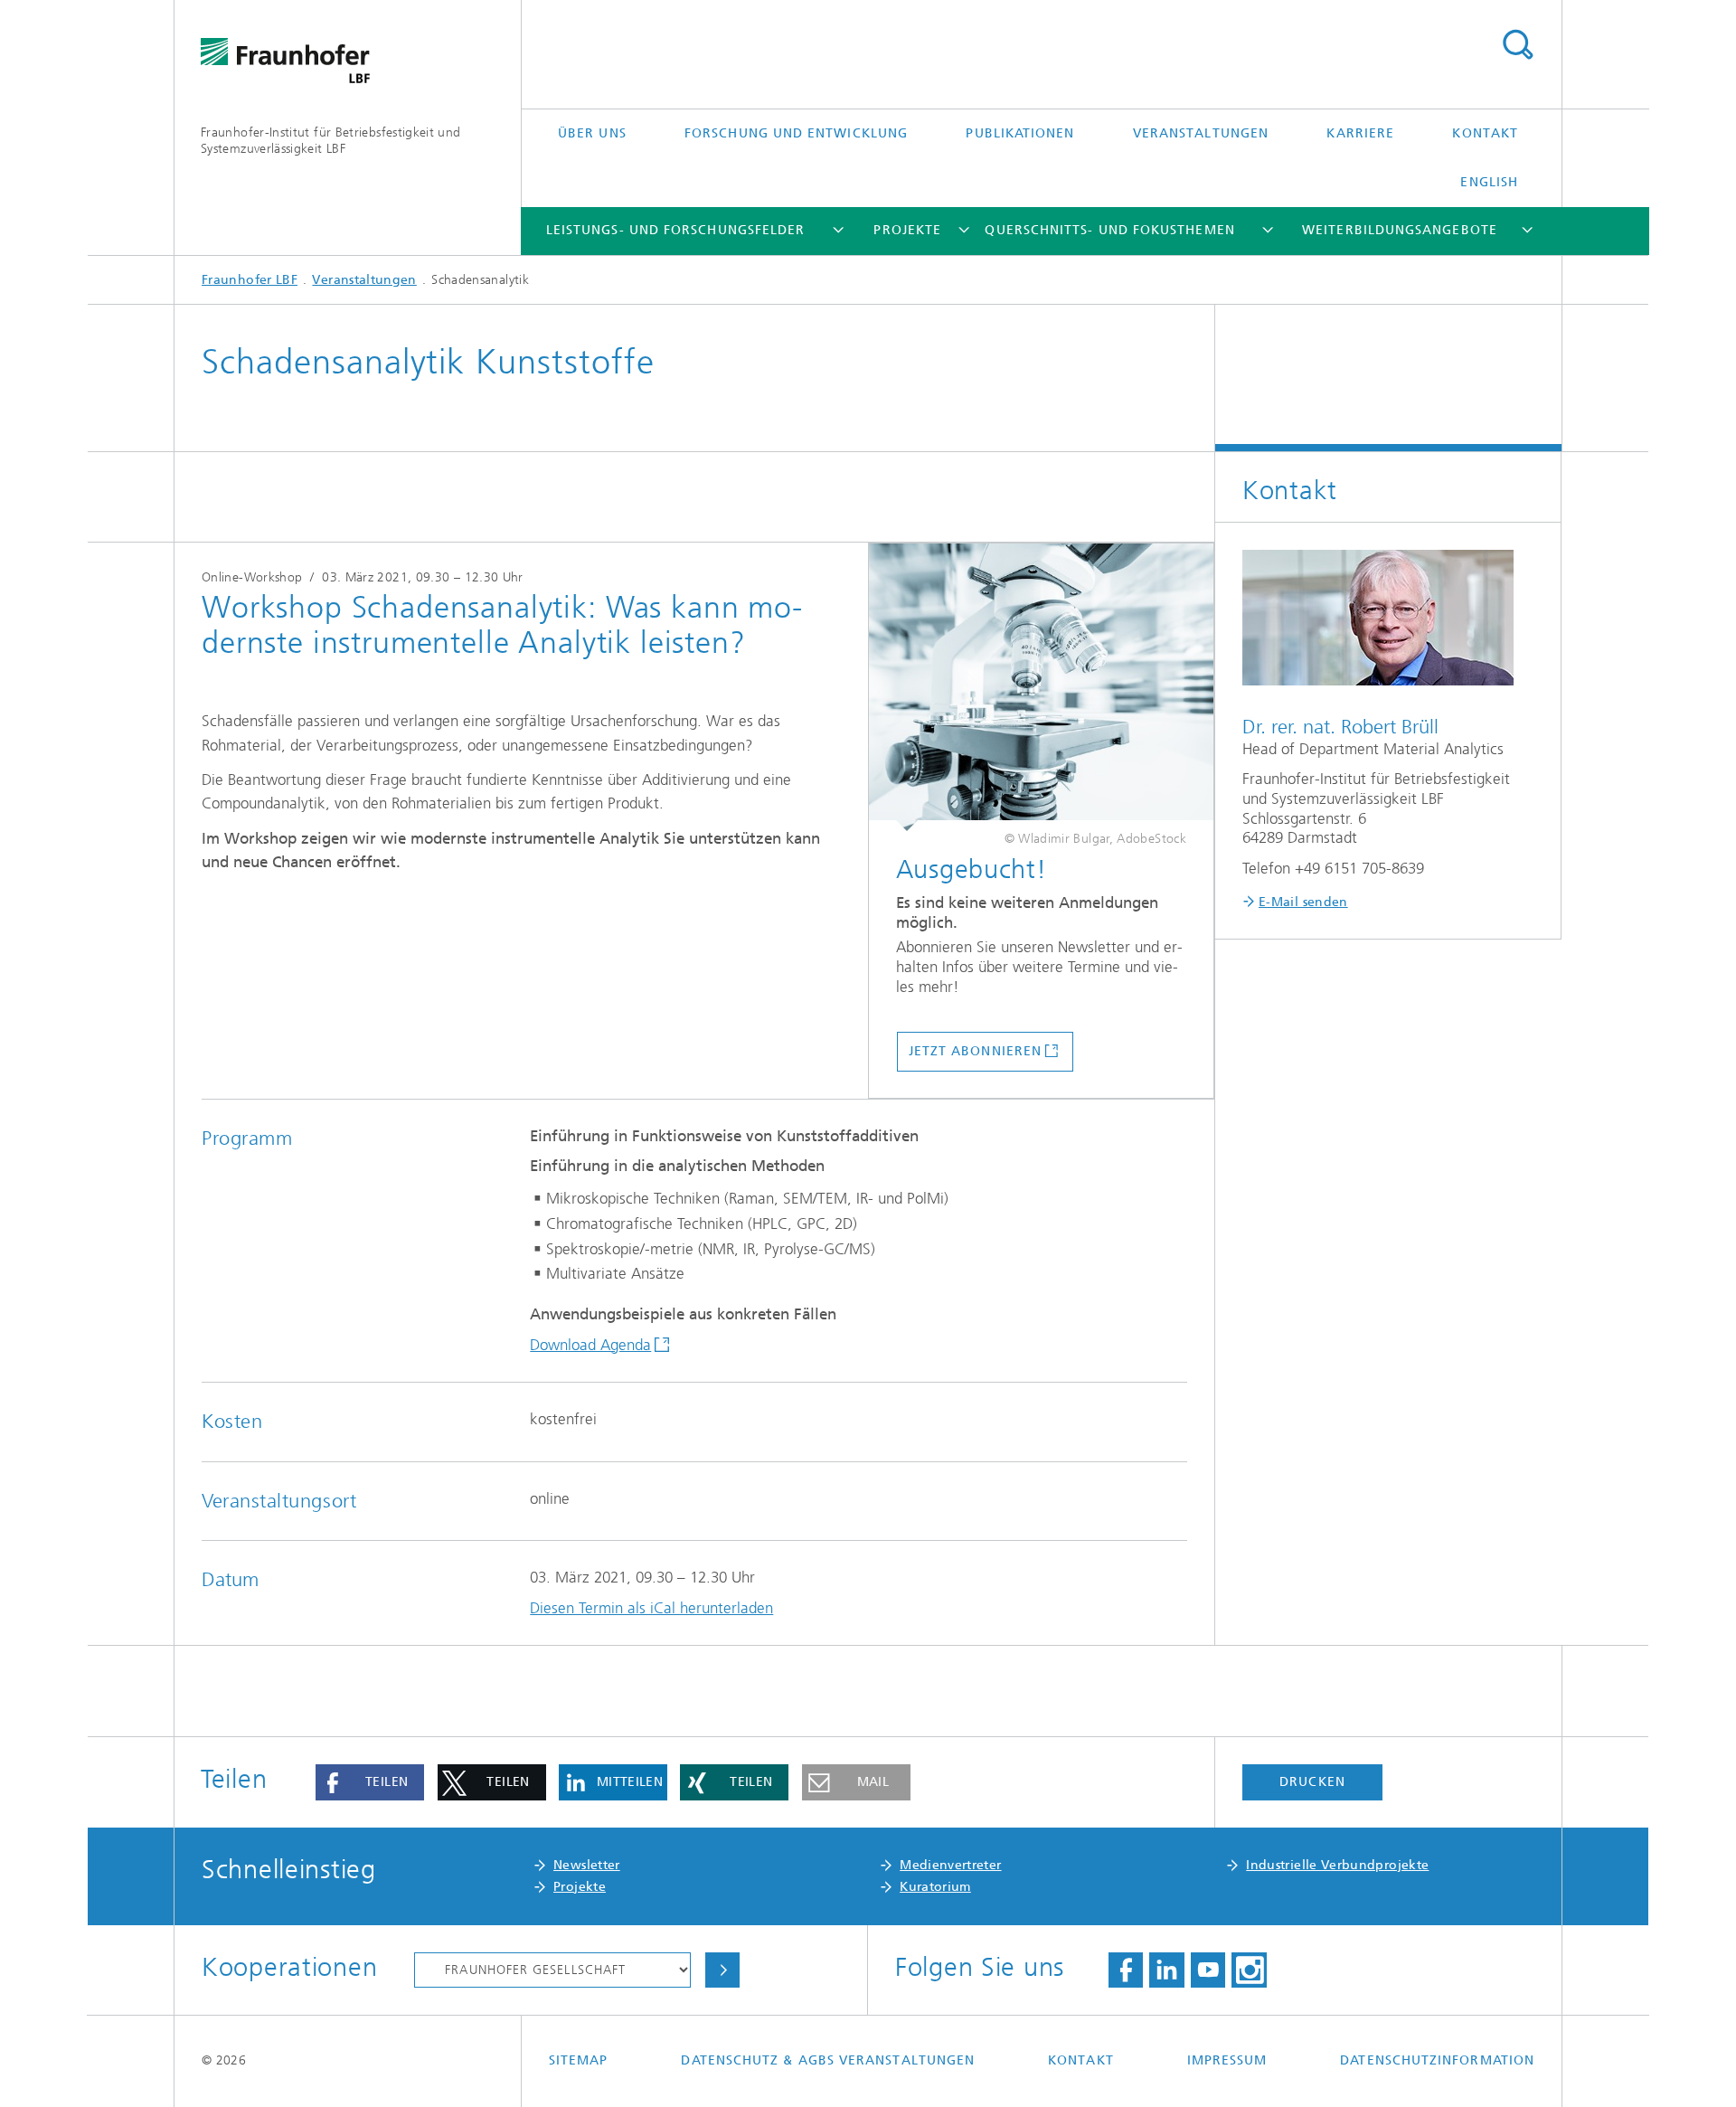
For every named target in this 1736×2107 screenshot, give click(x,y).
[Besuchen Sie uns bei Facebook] (1126, 1970)
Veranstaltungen (1201, 133)
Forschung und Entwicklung (796, 133)
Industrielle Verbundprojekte (1337, 1865)
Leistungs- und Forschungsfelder (675, 230)
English (1489, 182)
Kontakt (1485, 133)
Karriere (1360, 133)
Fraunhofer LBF (250, 280)
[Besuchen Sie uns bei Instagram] (1249, 1970)
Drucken (1312, 1782)
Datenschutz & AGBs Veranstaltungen (828, 2060)
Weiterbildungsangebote (1400, 230)
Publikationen (1020, 133)
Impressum (1227, 2060)
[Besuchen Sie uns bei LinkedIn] (1166, 1970)
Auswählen (722, 1970)
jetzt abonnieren (975, 1051)
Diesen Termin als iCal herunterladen (651, 1608)
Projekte (907, 230)
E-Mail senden (1303, 902)
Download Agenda (590, 1345)
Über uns (592, 133)
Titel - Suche (1517, 45)
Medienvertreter (950, 1865)
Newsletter (587, 1865)
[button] (370, 1782)
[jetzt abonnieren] (1041, 687)
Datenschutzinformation (1437, 2060)
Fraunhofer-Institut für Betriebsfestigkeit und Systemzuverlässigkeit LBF (331, 141)
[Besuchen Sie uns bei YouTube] (1208, 1970)
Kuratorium (935, 1887)
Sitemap (579, 2060)
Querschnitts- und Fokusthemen (1109, 230)
